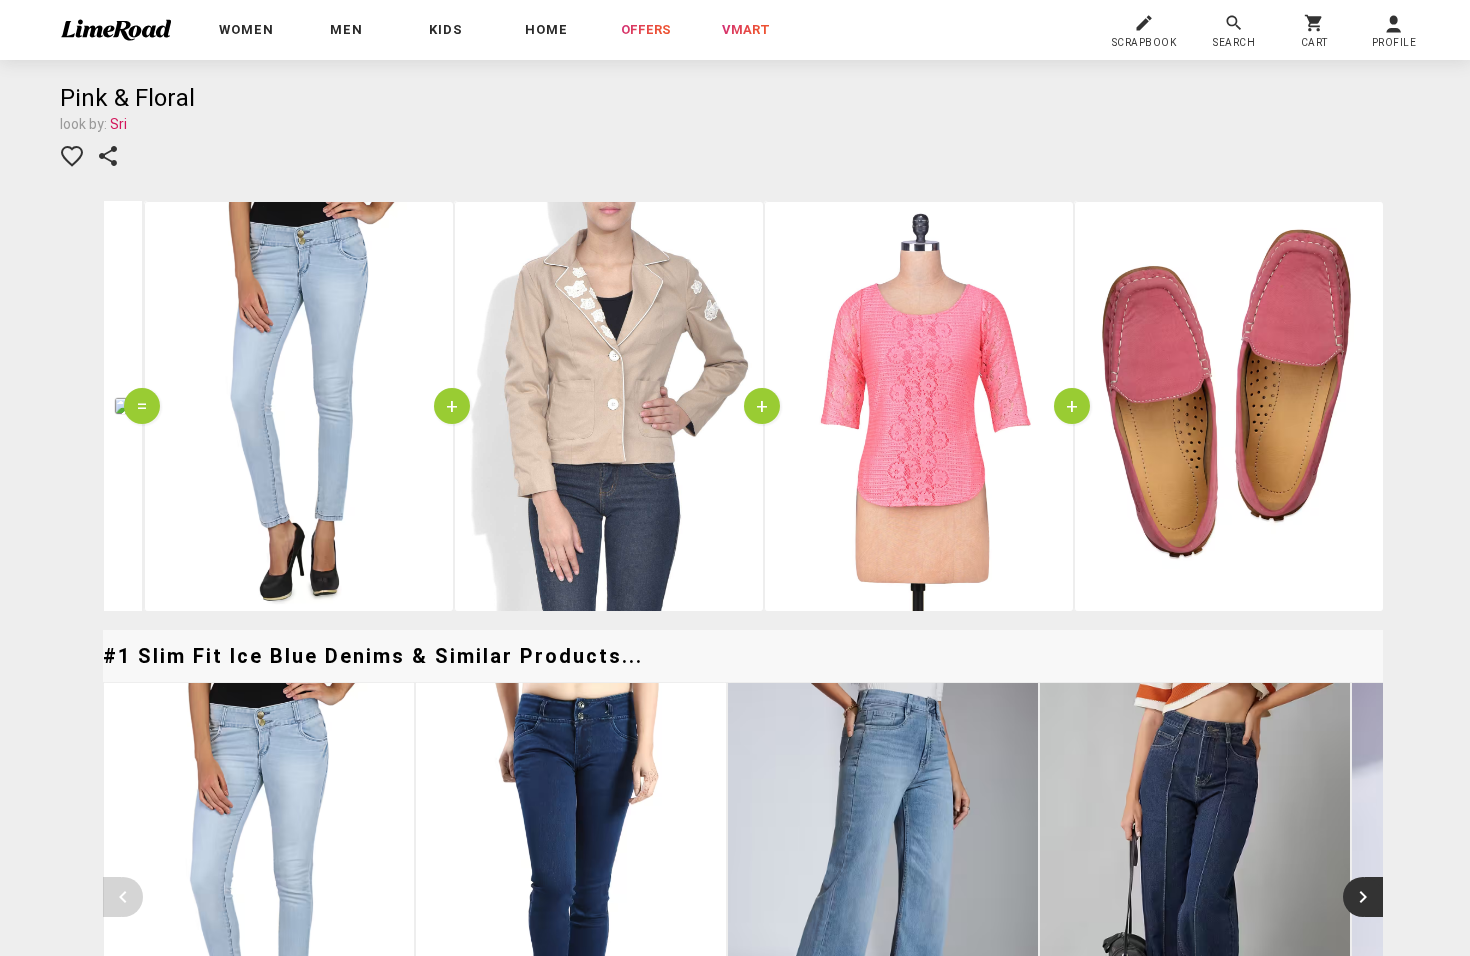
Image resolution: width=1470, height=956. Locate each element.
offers (646, 29)
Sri (118, 124)
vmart (746, 29)
